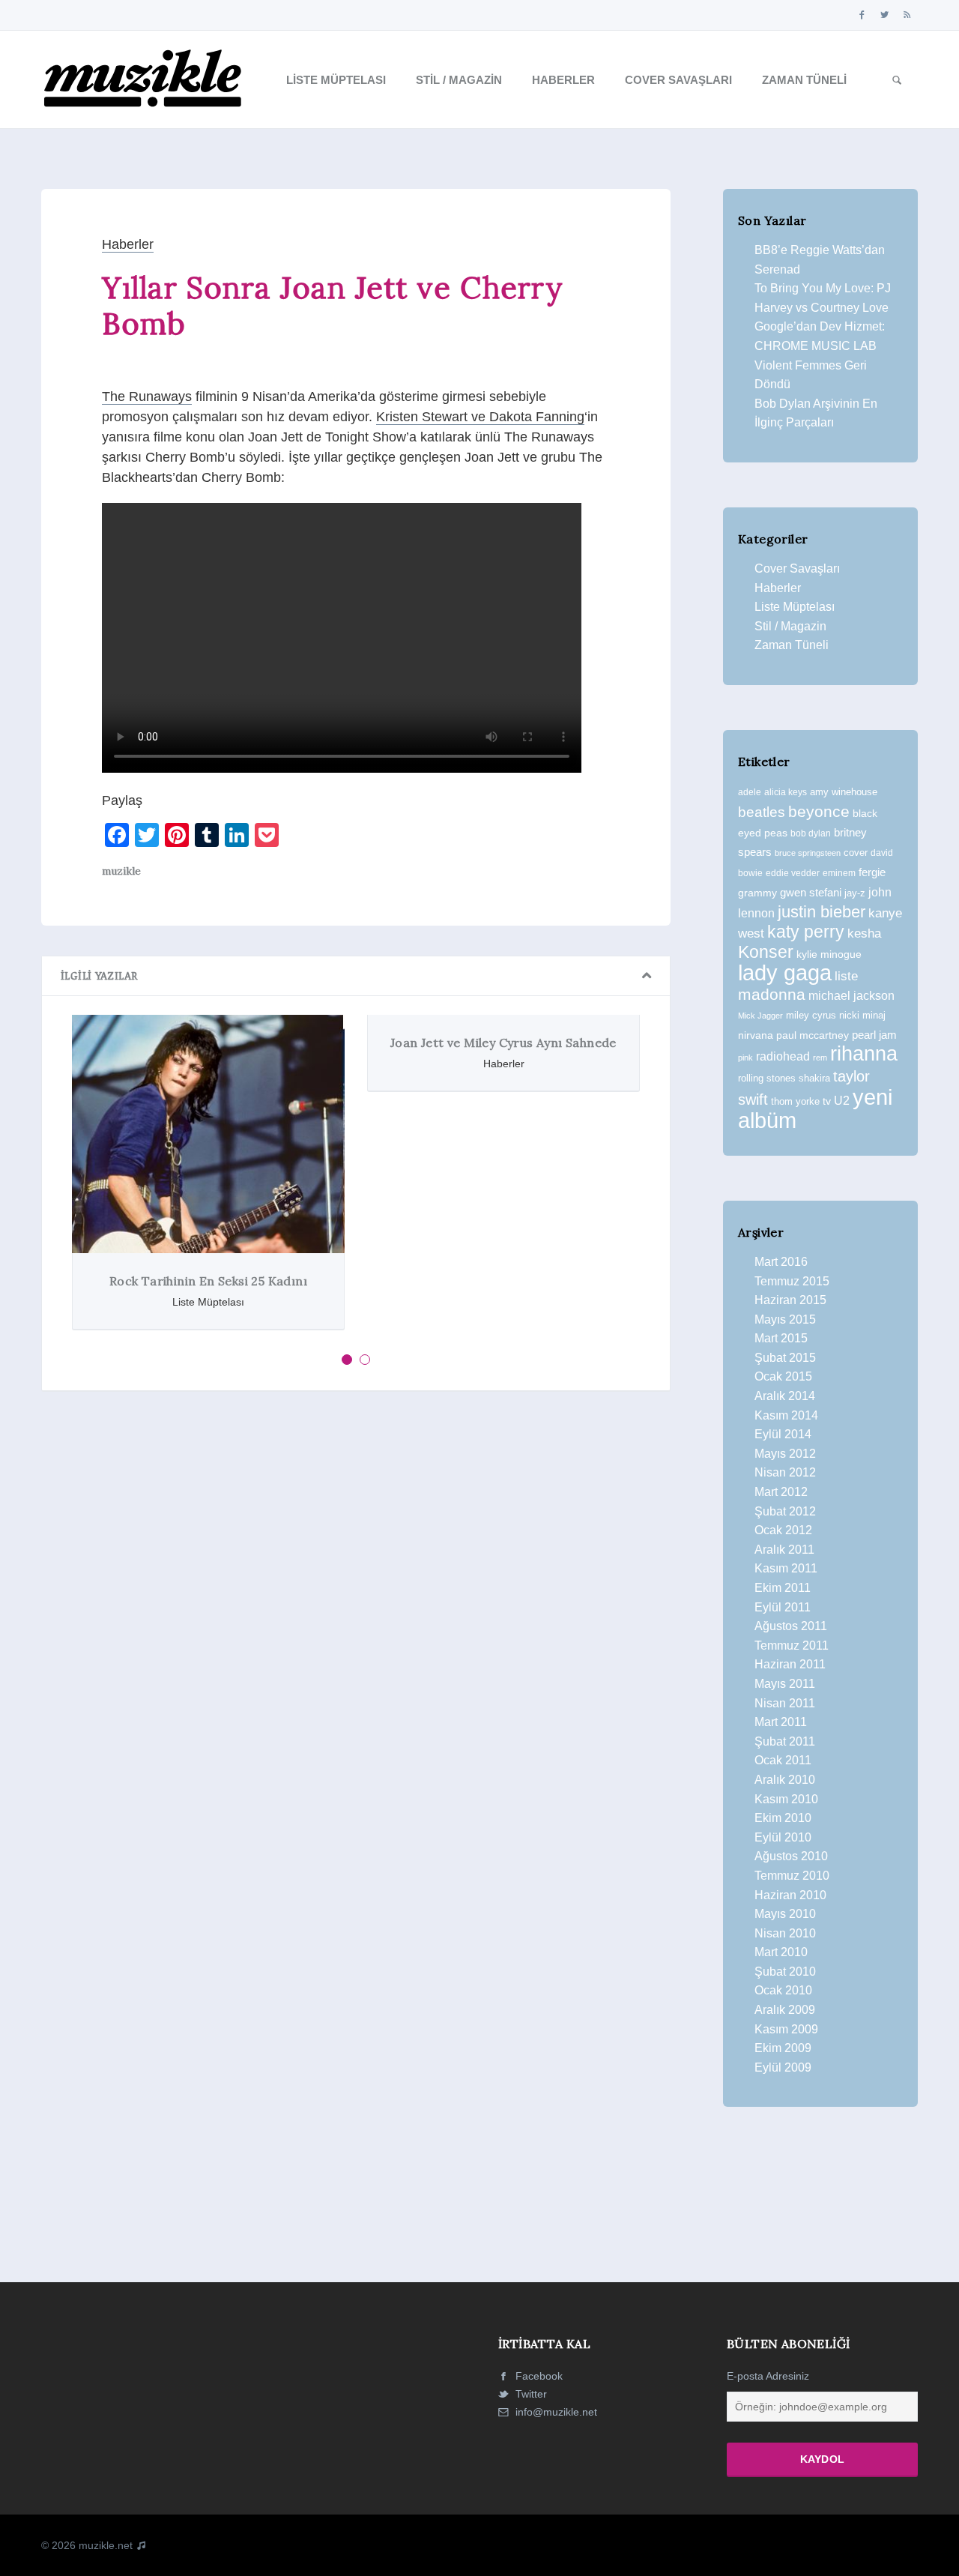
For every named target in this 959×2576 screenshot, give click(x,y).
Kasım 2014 (786, 1415)
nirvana (756, 1035)
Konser (766, 952)
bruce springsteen (808, 853)
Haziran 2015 (790, 1300)
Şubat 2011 (785, 1741)
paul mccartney (813, 1035)
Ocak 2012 (783, 1530)
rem (820, 1058)
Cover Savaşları (678, 80)
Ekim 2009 (783, 2048)
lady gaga (785, 973)
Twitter (530, 2394)
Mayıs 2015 (785, 1319)
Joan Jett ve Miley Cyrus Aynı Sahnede (503, 1043)
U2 (842, 1101)
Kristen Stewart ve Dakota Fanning (480, 417)
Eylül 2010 (783, 1837)
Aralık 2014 (785, 1396)
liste (846, 976)
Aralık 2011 (784, 1550)
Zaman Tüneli (804, 80)
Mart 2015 (781, 1338)
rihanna (864, 1054)
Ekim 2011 (783, 1588)
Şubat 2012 (785, 1511)
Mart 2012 (781, 1492)
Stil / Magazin (459, 80)
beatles (762, 812)
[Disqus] (356, 1609)
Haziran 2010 (790, 1895)
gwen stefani (811, 893)
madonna (772, 995)
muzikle (121, 871)
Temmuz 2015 (792, 1281)
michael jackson (851, 995)
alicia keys (786, 792)
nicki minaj (862, 1015)
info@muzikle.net (556, 2412)
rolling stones (767, 1078)
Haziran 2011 (790, 1664)
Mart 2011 (781, 1722)
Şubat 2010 (785, 1972)
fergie (872, 872)
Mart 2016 (781, 1262)
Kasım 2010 (786, 1799)
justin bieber (822, 912)
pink (745, 1058)
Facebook (538, 2376)
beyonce (819, 811)
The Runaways (147, 396)
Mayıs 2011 (785, 1684)
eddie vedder (793, 873)
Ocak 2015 (783, 1376)
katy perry (806, 932)
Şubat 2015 (785, 1358)
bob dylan (811, 833)
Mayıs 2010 (785, 1914)
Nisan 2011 (785, 1703)
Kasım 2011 (786, 1568)
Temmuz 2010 (792, 1876)
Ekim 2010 (783, 1818)
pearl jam (874, 1035)
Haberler (563, 80)
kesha (864, 933)
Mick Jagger (760, 1016)
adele (750, 792)
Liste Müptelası (336, 80)
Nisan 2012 (785, 1472)
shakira (814, 1078)
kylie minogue (829, 954)
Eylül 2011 (783, 1607)
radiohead (783, 1056)
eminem (839, 873)
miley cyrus (811, 1015)
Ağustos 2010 (791, 1856)
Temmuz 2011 (792, 1646)
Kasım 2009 (786, 2029)
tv (827, 1101)
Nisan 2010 (785, 1933)
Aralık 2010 (785, 1780)
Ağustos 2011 (791, 1626)
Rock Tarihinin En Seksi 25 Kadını (208, 1281)
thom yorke (795, 1101)
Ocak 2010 (783, 1990)
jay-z (855, 893)
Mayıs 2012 (785, 1454)
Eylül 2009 (783, 2067)
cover (856, 853)
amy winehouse (844, 792)
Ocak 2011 (783, 1760)
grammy (757, 893)
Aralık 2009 (785, 2010)
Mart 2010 (781, 1952)
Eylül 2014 (783, 1434)
